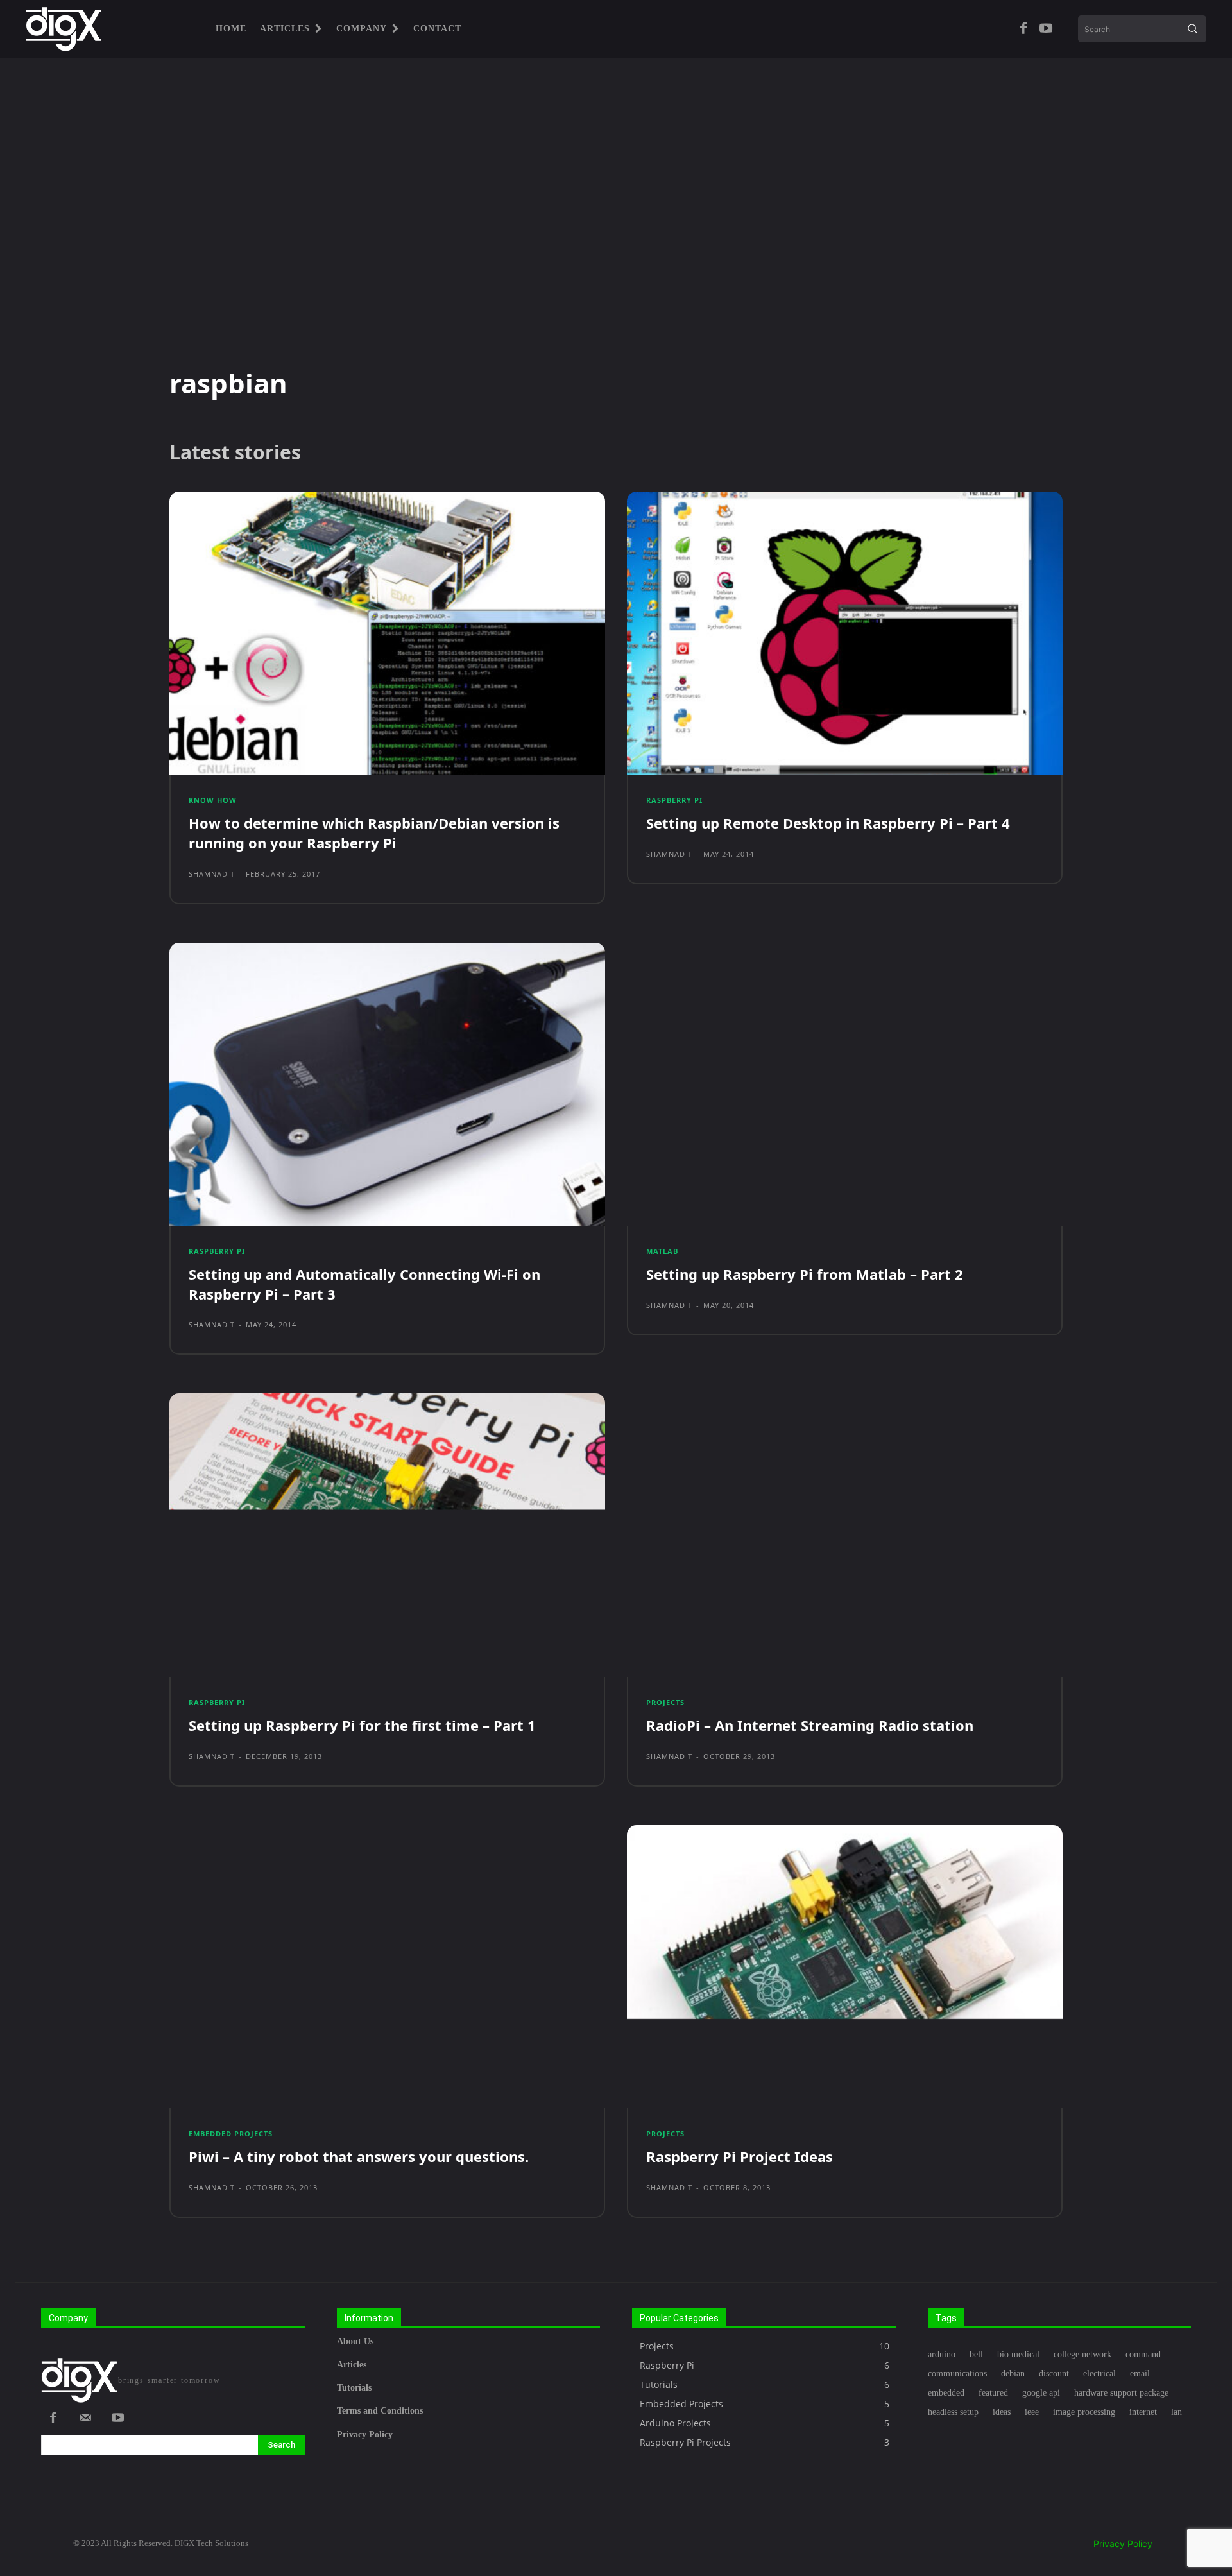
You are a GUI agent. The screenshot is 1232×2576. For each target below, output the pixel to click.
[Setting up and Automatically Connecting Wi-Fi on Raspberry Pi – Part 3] (387, 1084)
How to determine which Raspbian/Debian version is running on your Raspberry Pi (374, 833)
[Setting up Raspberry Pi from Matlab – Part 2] (845, 1084)
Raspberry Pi (674, 800)
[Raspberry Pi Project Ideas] (845, 1967)
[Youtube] (1046, 29)
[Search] (1192, 29)
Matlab (662, 1251)
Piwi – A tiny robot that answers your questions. (359, 2156)
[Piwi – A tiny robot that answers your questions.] (387, 1967)
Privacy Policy (1123, 2544)
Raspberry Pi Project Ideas (740, 2156)
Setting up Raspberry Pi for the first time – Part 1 (362, 1725)
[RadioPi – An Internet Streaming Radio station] (845, 1535)
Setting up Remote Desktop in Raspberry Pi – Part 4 (828, 823)
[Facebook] (1023, 29)
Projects (665, 1702)
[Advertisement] (616, 212)
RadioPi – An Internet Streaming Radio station (810, 1725)
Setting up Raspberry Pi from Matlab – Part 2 (805, 1274)
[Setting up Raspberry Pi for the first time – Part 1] (387, 1535)
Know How (213, 800)
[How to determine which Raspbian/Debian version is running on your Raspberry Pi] (387, 633)
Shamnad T (212, 874)
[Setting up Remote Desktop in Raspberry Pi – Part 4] (845, 633)
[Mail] (85, 2419)
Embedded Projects (231, 2134)
